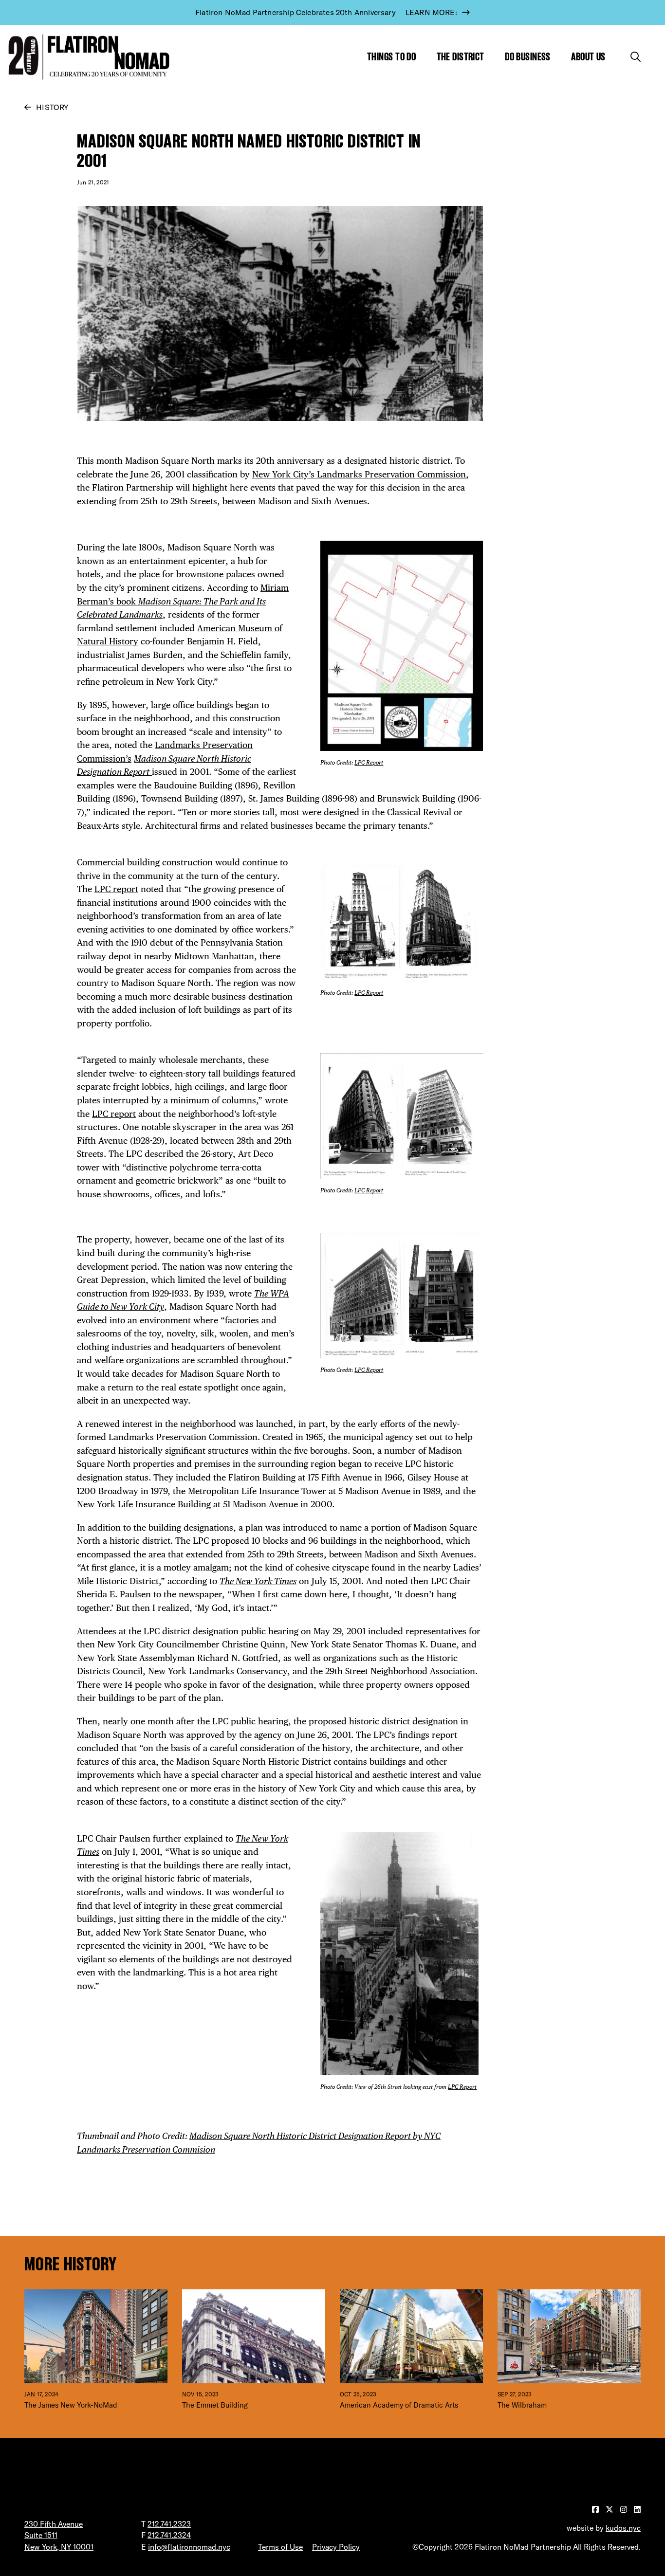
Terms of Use (280, 2547)
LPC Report (369, 763)
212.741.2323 (169, 2524)
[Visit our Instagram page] (625, 2509)
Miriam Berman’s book (183, 601)
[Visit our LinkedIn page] (637, 2509)
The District (461, 57)
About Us (588, 57)
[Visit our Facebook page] (596, 2509)
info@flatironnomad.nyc (189, 2547)
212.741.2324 (169, 2535)
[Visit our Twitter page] (610, 2509)
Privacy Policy (336, 2547)
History (52, 107)
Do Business (528, 57)
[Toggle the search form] (636, 57)
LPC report (116, 889)
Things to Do (391, 57)
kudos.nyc (623, 2528)
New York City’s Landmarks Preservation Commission (359, 474)
